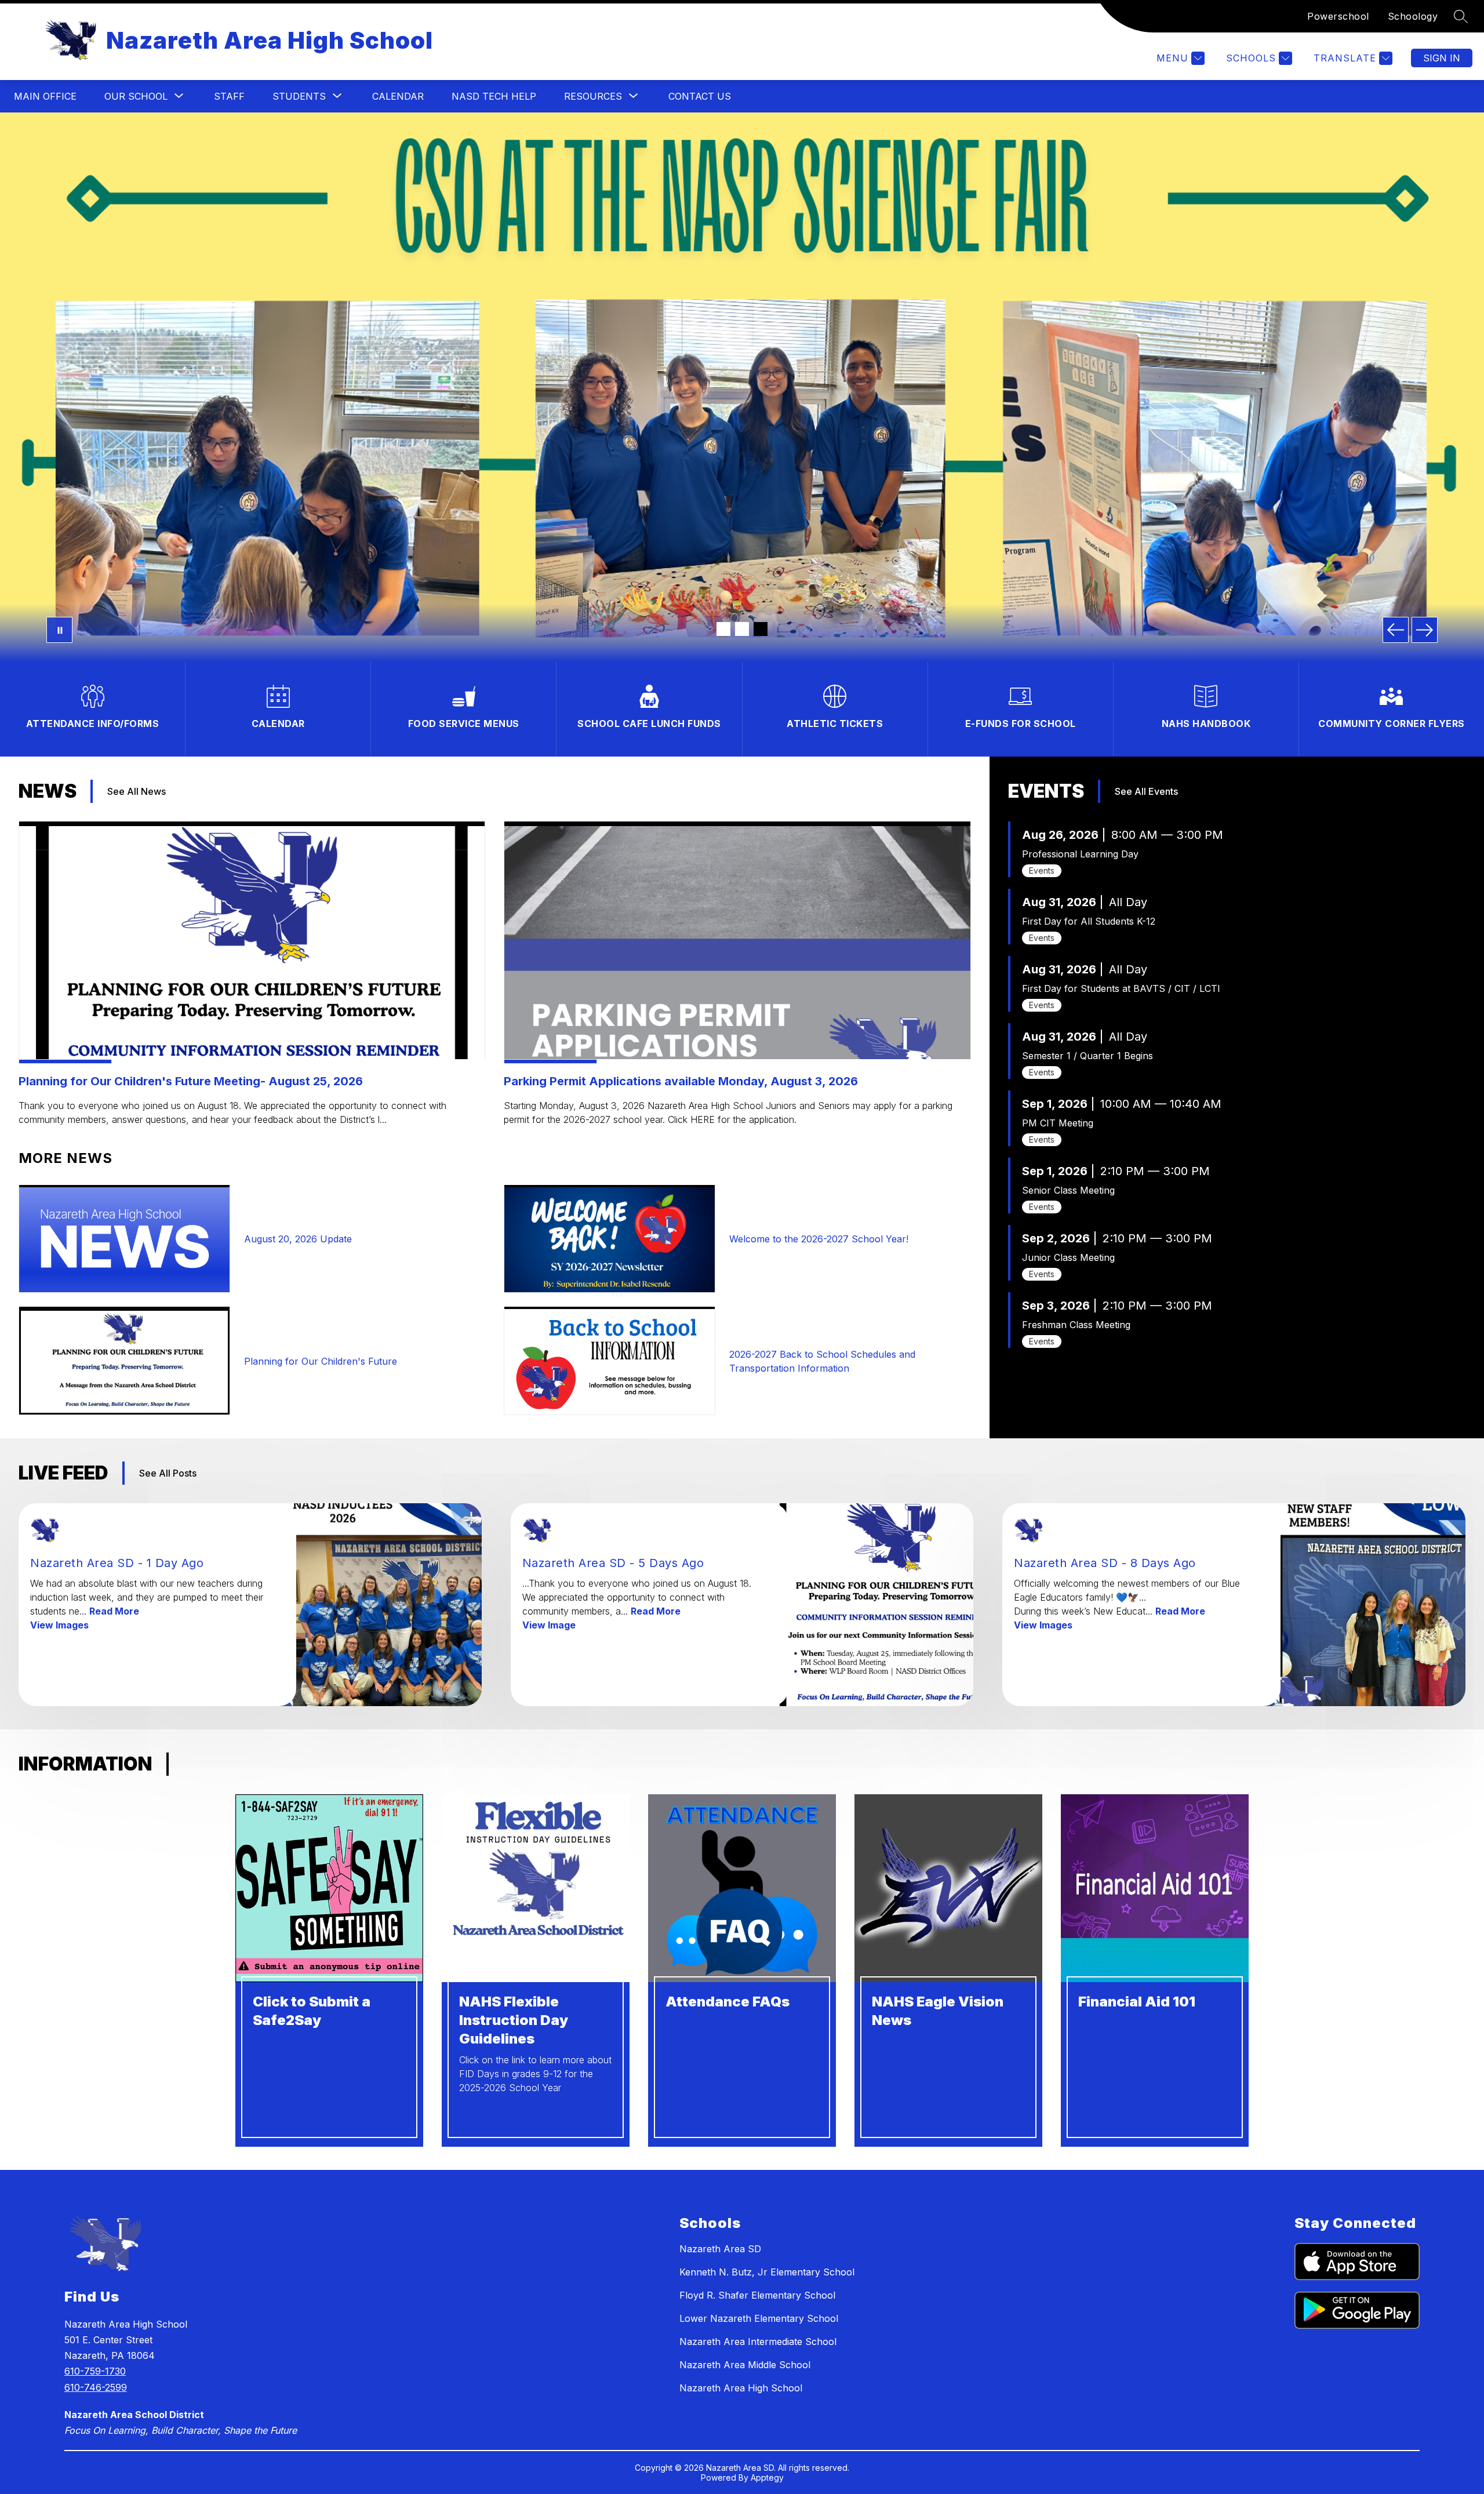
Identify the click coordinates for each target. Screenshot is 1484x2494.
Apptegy (767, 2477)
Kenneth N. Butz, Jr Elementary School (767, 2272)
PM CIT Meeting (1058, 1123)
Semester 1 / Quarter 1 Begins (1087, 1056)
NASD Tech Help (494, 96)
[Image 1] (723, 629)
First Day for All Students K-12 (1089, 921)
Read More (114, 1611)
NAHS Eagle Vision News (938, 2011)
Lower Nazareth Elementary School (759, 2318)
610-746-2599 (96, 2387)
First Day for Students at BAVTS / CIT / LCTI (1121, 988)
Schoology (1413, 16)
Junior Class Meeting (1068, 1257)
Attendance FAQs (728, 2002)
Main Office (45, 96)
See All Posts (168, 1473)
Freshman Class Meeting (1076, 1325)
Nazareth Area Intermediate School (758, 2342)
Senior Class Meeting (1068, 1190)
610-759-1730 (95, 2371)
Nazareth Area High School (741, 2388)
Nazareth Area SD (720, 2249)
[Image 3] (761, 629)
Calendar (398, 96)
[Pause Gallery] (59, 630)
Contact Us (700, 96)
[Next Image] (1425, 630)
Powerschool (1338, 16)
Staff (229, 96)
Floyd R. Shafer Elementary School (757, 2295)
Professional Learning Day (1080, 854)
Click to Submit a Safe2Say (312, 2011)
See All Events (1146, 791)
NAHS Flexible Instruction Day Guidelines (514, 2020)
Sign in (1442, 58)
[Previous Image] (1396, 630)
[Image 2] (742, 629)
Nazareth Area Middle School (745, 2365)
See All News (137, 791)
